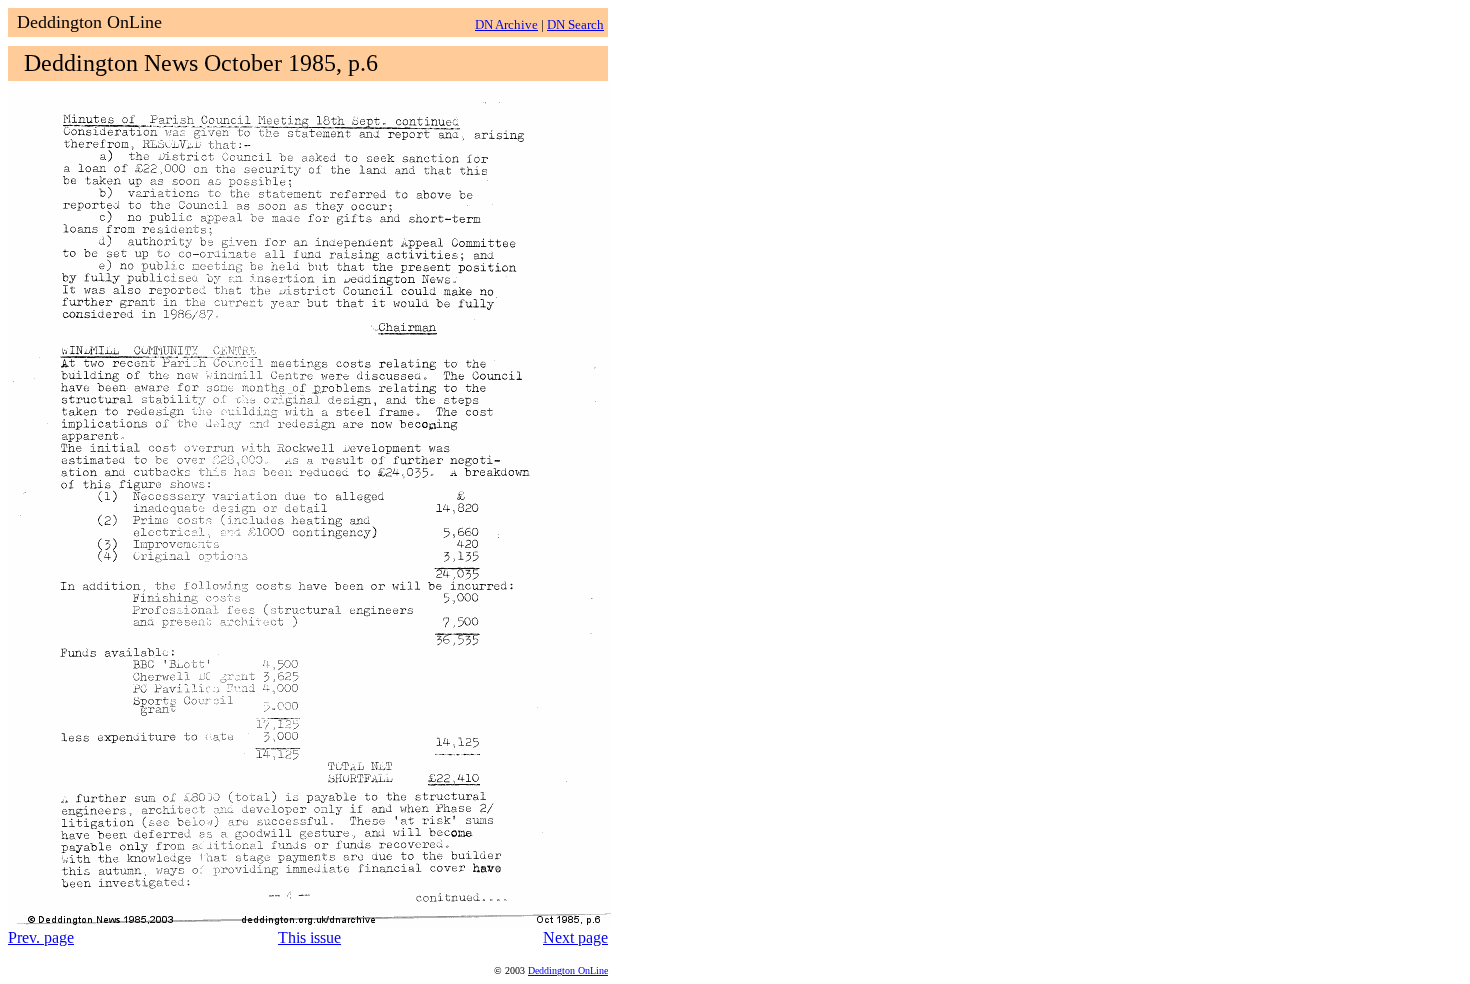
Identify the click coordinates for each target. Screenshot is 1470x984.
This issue (309, 937)
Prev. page (41, 937)
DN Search (575, 24)
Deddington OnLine (568, 970)
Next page (575, 937)
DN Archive (506, 24)
